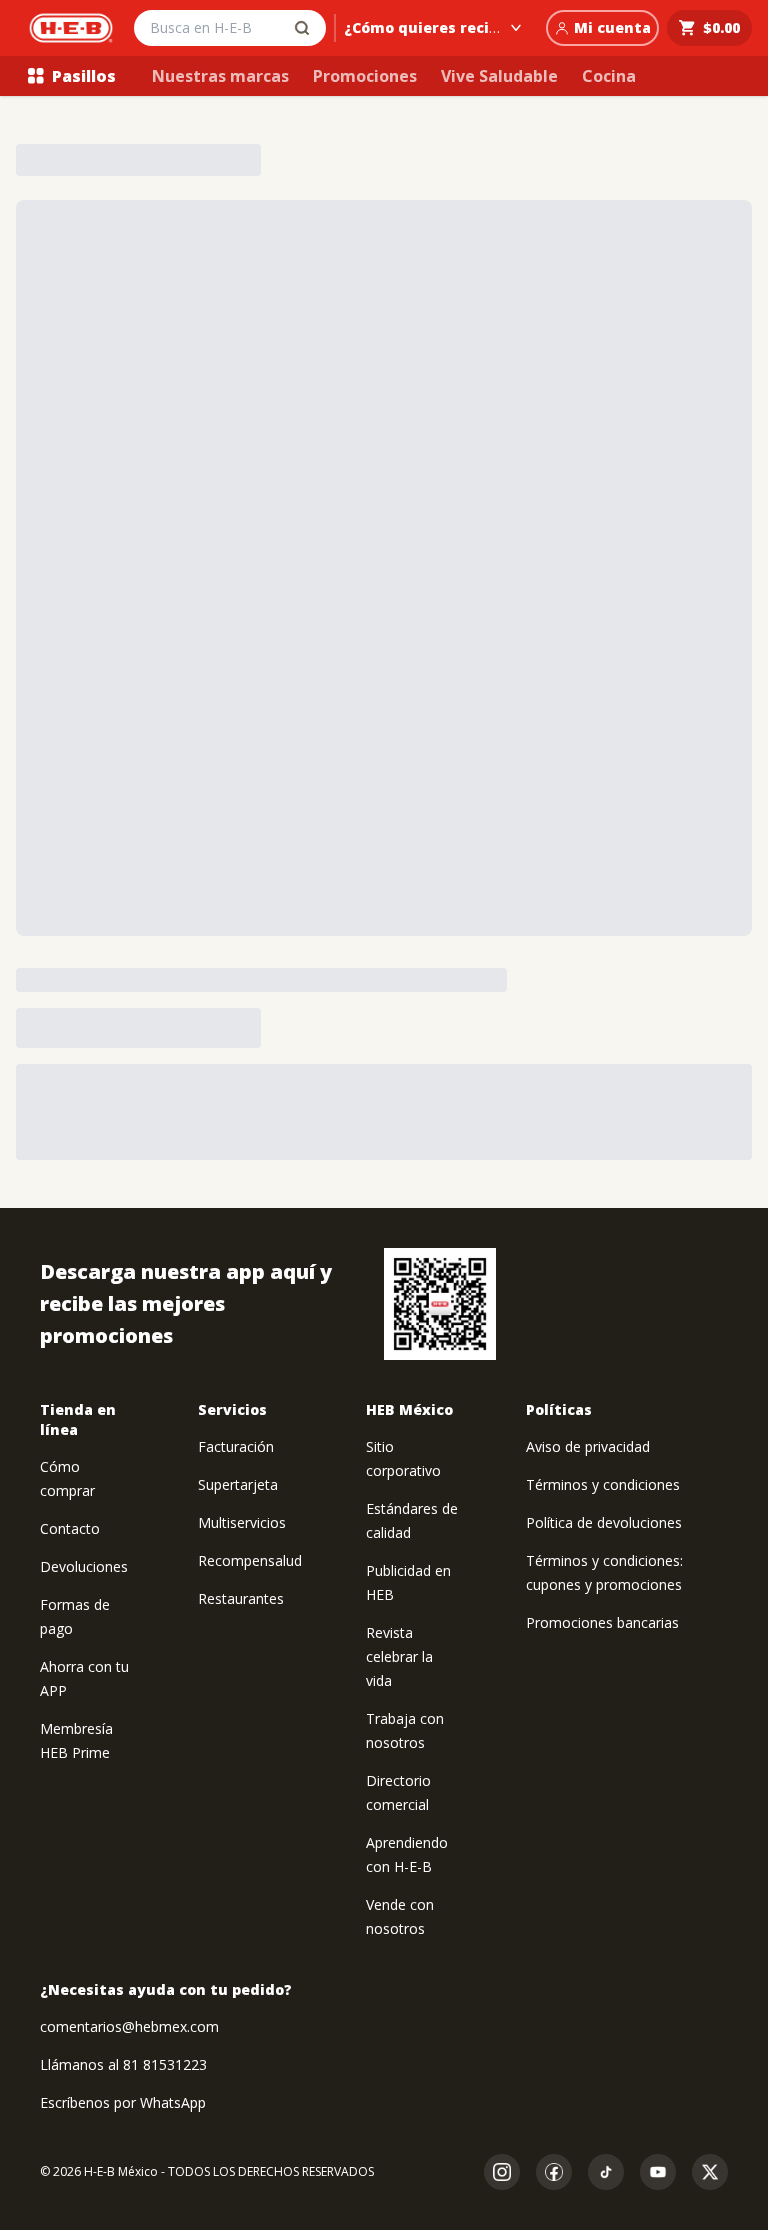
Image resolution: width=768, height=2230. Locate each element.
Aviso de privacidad (588, 1446)
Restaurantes (241, 1598)
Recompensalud (250, 1560)
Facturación (236, 1446)
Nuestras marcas (220, 76)
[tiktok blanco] (606, 2172)
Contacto (70, 1528)
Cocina (609, 76)
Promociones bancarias (602, 1622)
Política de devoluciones (604, 1522)
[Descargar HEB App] (440, 1304)
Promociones (365, 76)
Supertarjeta (238, 1484)
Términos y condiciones (603, 1484)
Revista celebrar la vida (399, 1656)
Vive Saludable (499, 76)
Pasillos (84, 76)
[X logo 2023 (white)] (710, 2172)
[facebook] (554, 2172)
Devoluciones (84, 1566)
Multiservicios (242, 1522)
